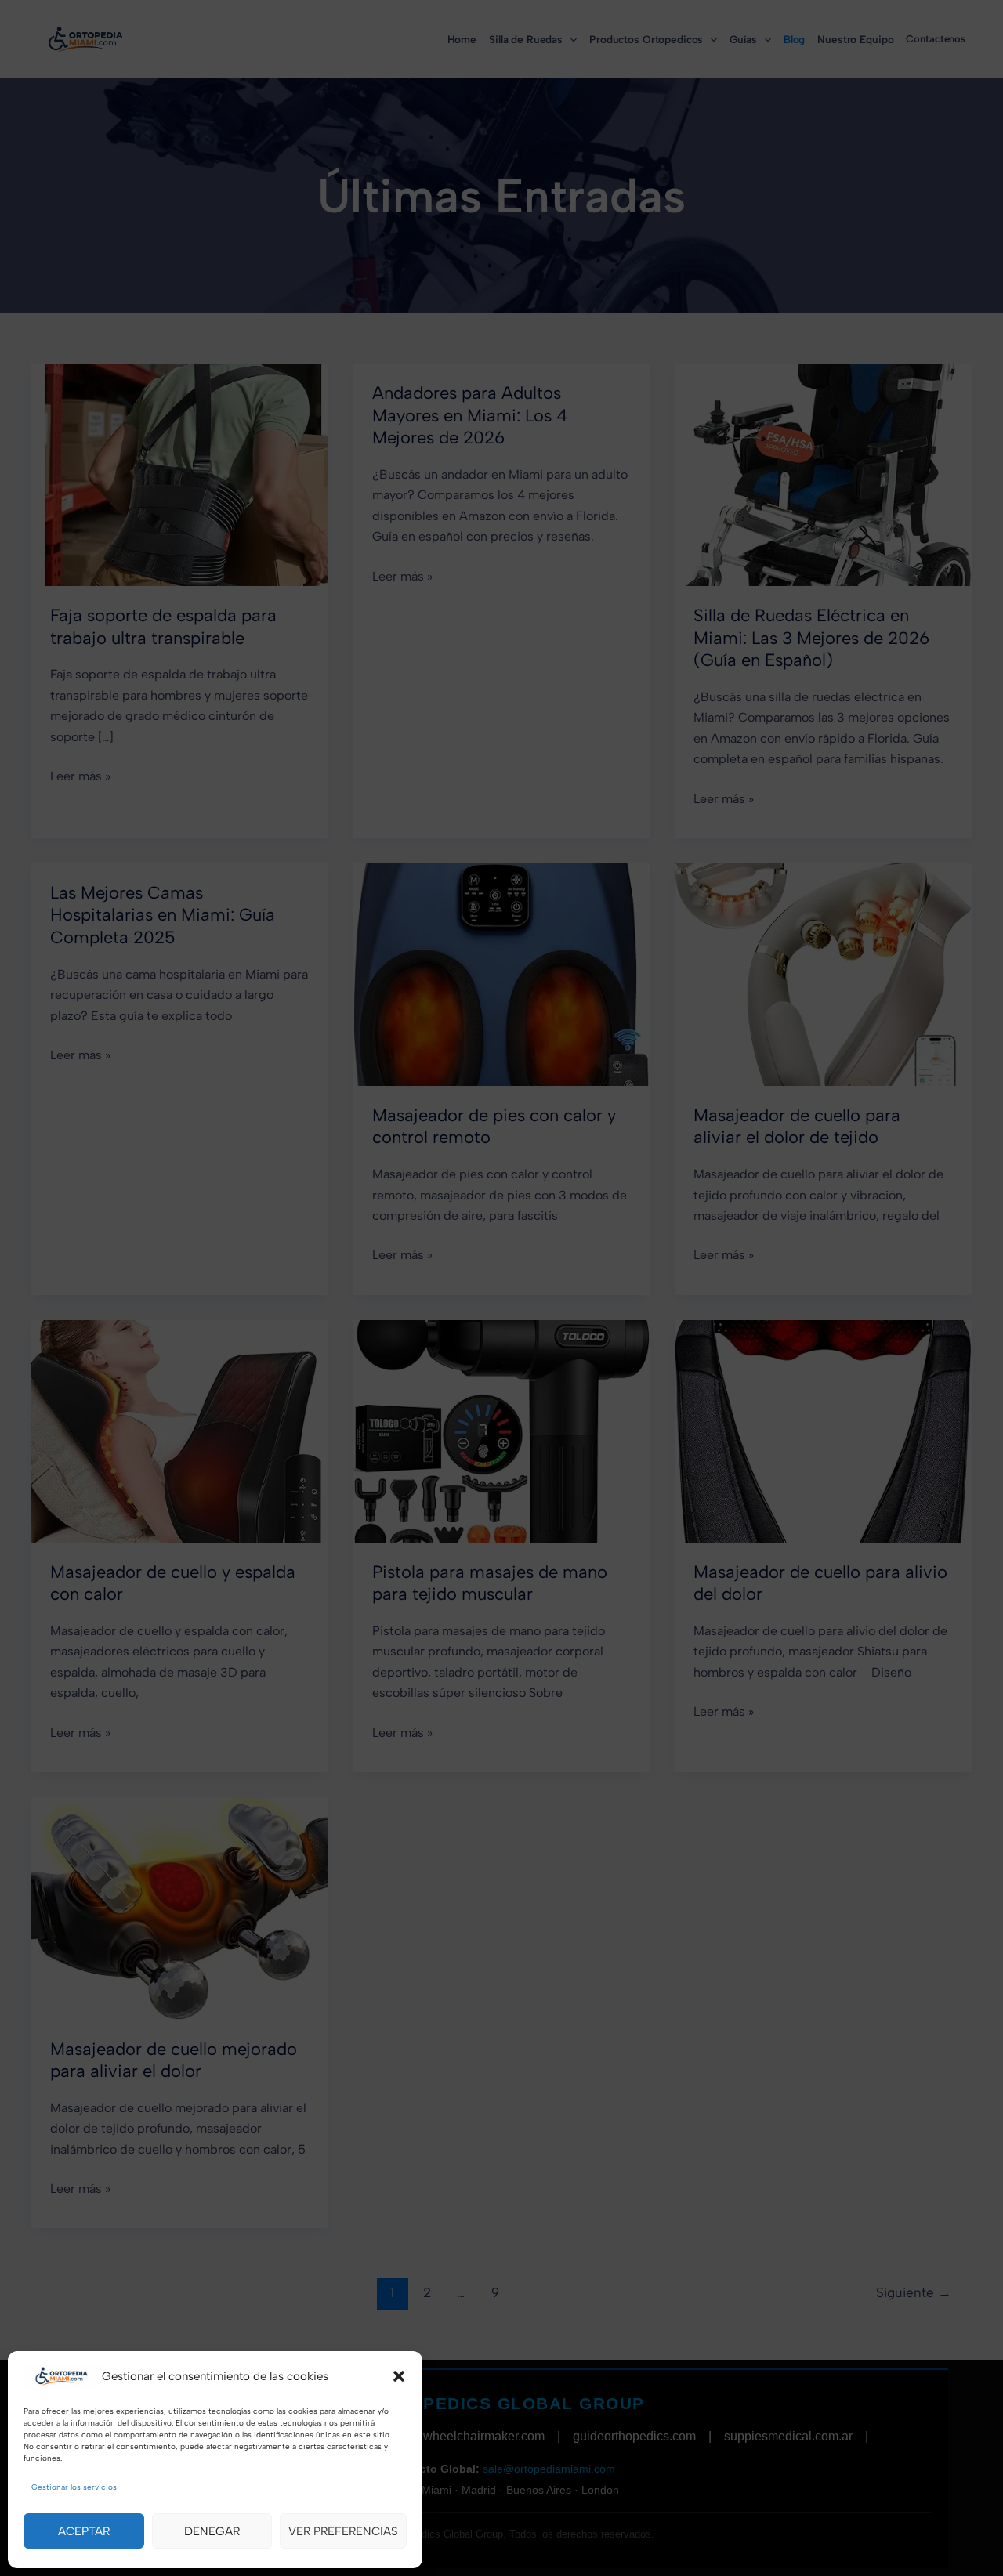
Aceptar (84, 2531)
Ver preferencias (343, 2531)
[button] (399, 2376)
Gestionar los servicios (74, 2487)
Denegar (212, 2531)
